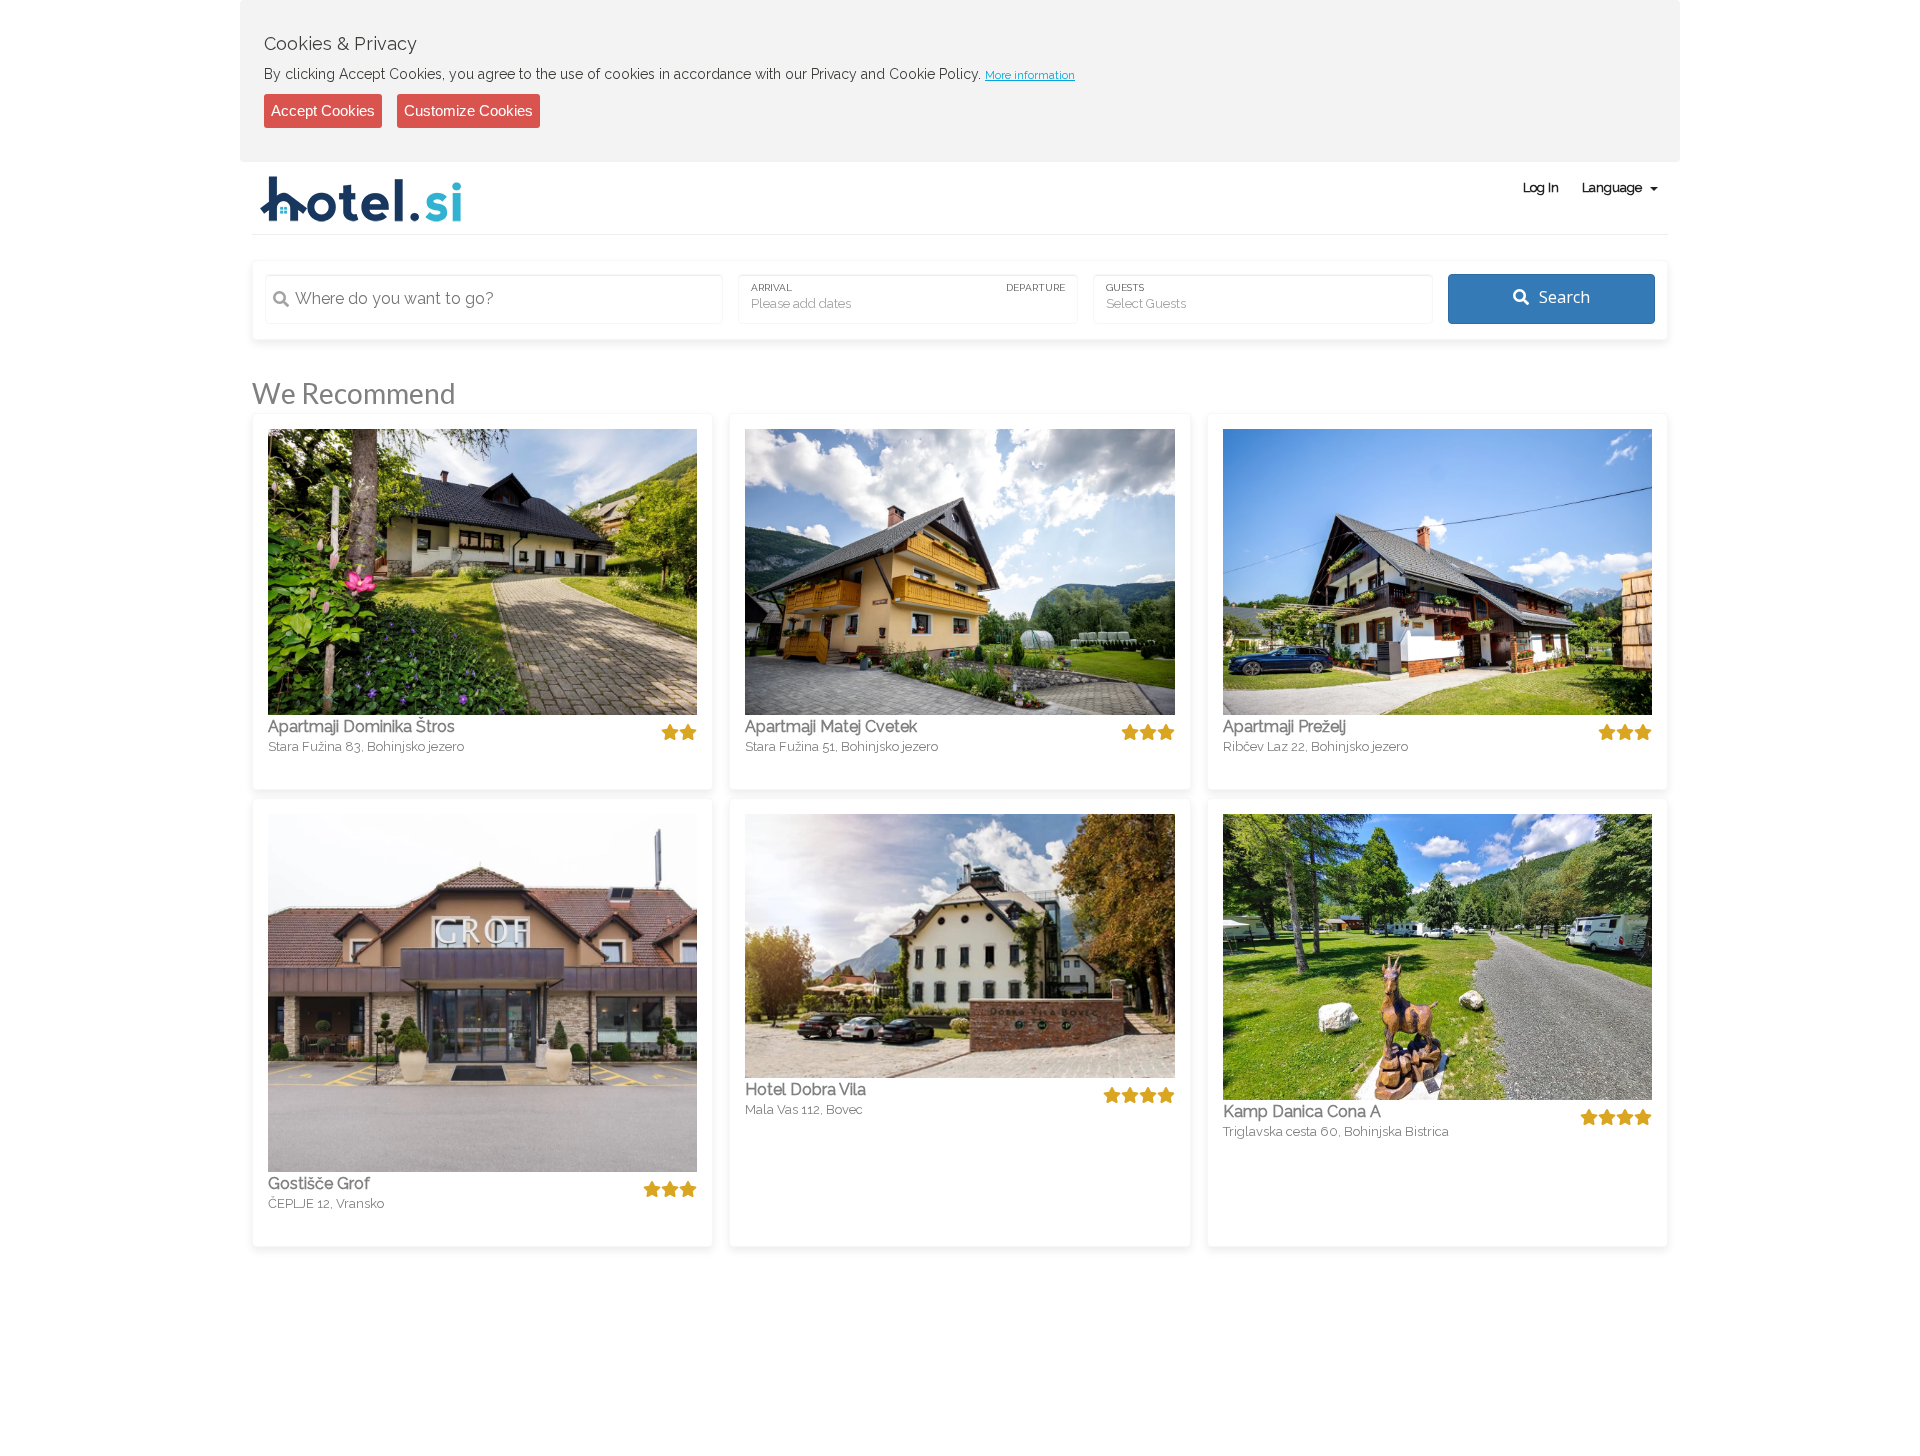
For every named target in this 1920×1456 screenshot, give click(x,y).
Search (1562, 297)
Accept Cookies (323, 110)
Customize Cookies (468, 110)
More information (1030, 75)
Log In (1541, 187)
